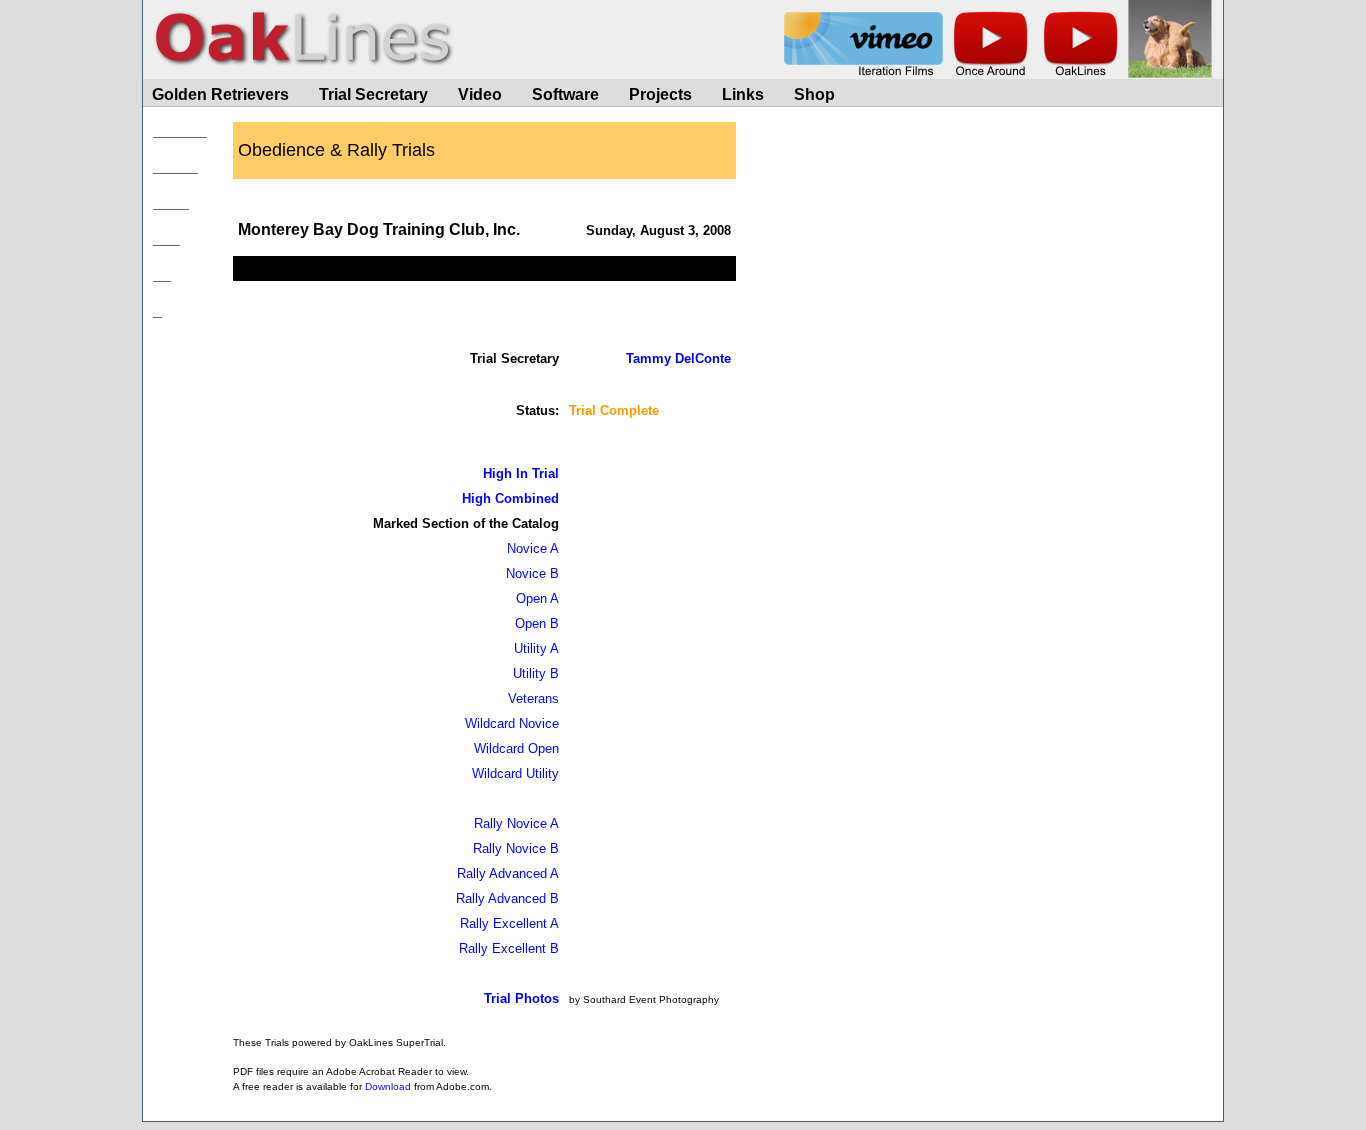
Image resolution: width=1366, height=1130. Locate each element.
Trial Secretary (373, 94)
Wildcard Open (516, 748)
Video (480, 94)
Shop (814, 94)
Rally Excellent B (509, 948)
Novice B (532, 573)
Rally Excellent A (509, 923)
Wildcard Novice (512, 723)
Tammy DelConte (678, 358)
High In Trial (521, 473)
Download (388, 1086)
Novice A (533, 548)
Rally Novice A (516, 823)
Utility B (536, 673)
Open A (537, 598)
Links (743, 94)
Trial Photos (521, 998)
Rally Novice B (516, 848)
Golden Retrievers (220, 94)
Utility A (536, 648)
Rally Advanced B (507, 898)
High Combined (510, 498)
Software (565, 94)
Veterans (533, 698)
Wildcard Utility (515, 773)
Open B (537, 623)
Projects (660, 94)
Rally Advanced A (508, 873)
